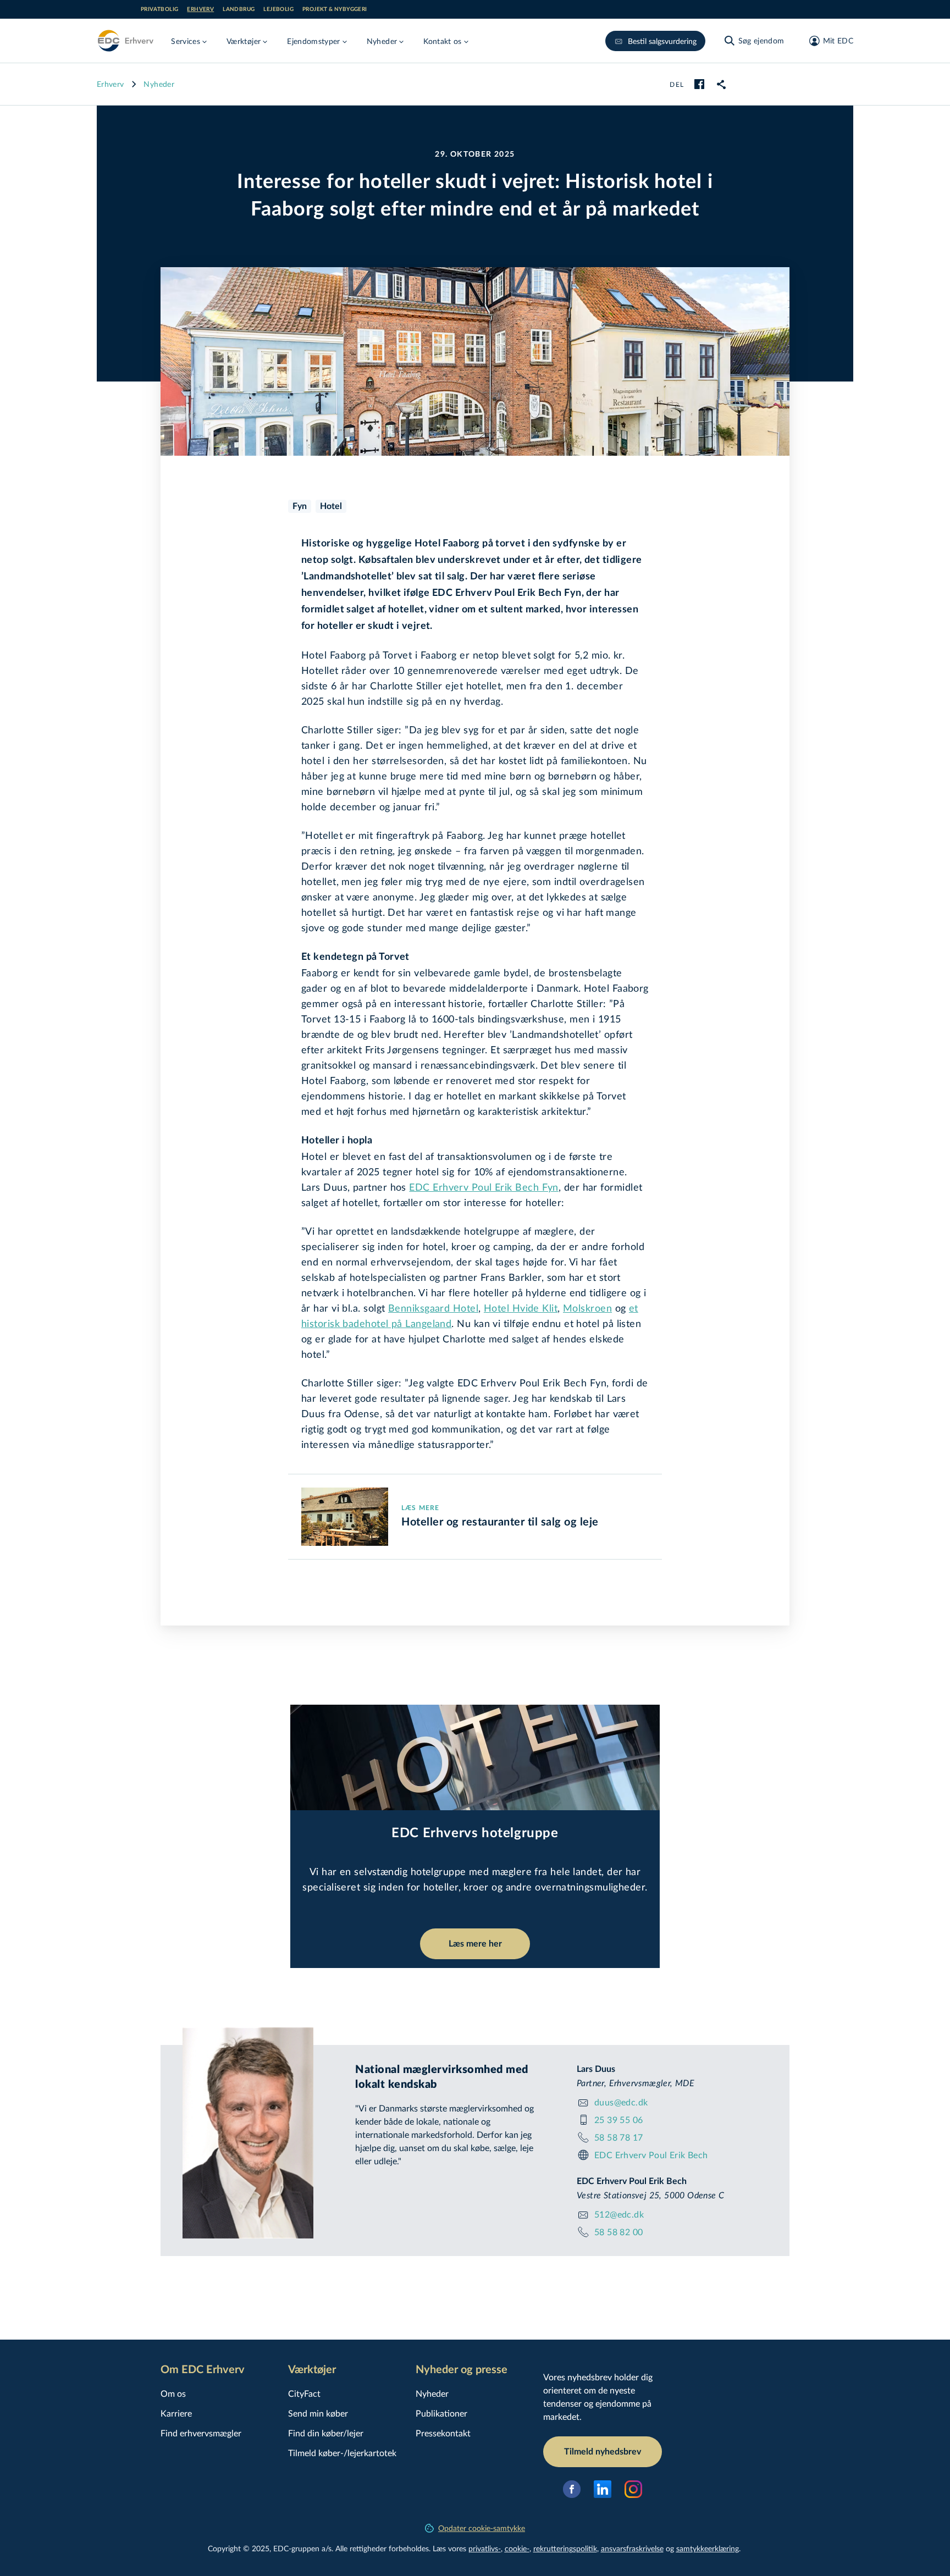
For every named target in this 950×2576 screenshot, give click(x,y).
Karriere (176, 2413)
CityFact (304, 2393)
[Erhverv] (125, 41)
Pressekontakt (443, 2433)
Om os (173, 2393)
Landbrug (239, 9)
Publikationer (441, 2413)
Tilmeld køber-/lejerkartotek (342, 2453)
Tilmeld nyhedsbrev (603, 2452)
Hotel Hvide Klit (521, 1308)
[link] (721, 84)
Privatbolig (159, 9)
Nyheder (159, 84)
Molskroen (587, 1308)
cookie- (517, 2548)
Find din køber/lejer (326, 2433)
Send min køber (318, 2413)
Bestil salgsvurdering (662, 41)
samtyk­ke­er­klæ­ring (708, 2548)
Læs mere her (475, 1944)
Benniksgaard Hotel (433, 1308)
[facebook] (699, 84)
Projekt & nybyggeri (335, 9)
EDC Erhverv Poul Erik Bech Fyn (484, 1187)
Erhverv (200, 9)
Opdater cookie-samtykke (482, 2528)
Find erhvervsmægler (201, 2433)
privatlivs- (485, 2548)
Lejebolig (278, 9)
